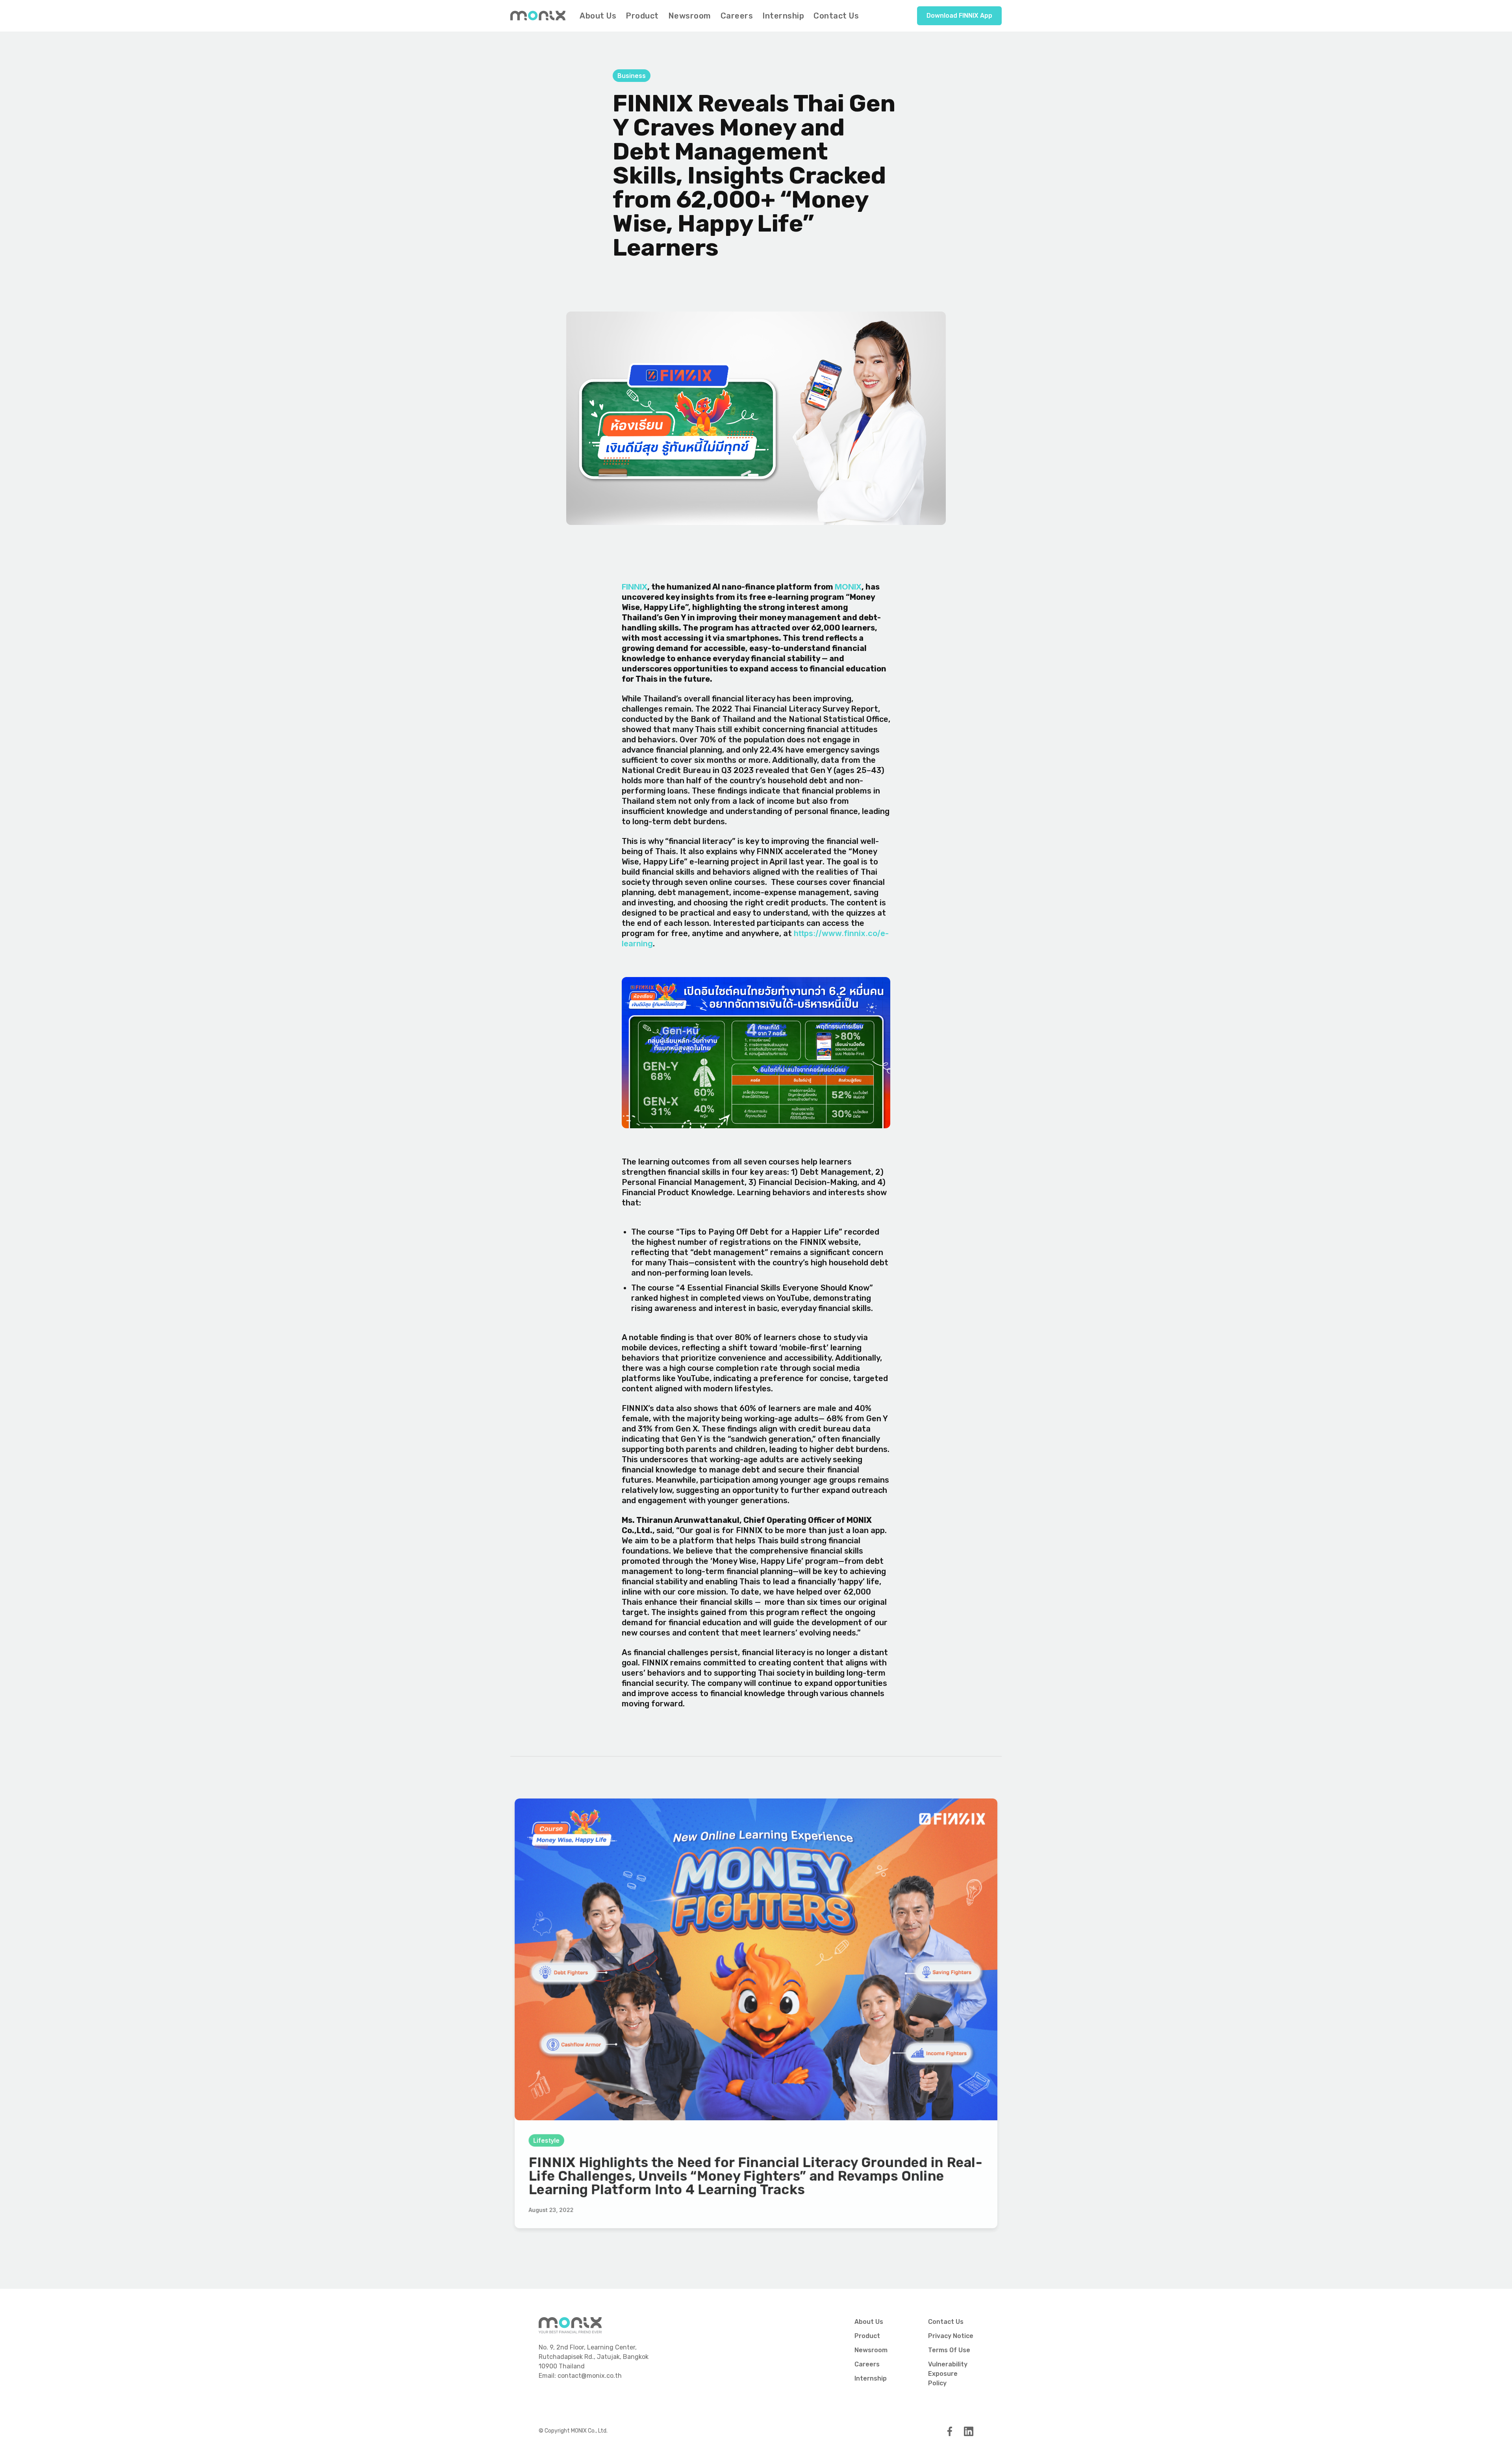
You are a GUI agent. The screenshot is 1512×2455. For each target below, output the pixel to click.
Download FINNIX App (959, 16)
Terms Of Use (949, 2350)
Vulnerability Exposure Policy (948, 2374)
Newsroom (690, 16)
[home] (538, 15)
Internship (783, 16)
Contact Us (836, 16)
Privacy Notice (951, 2336)
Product (642, 16)
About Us (598, 16)
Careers (737, 16)
